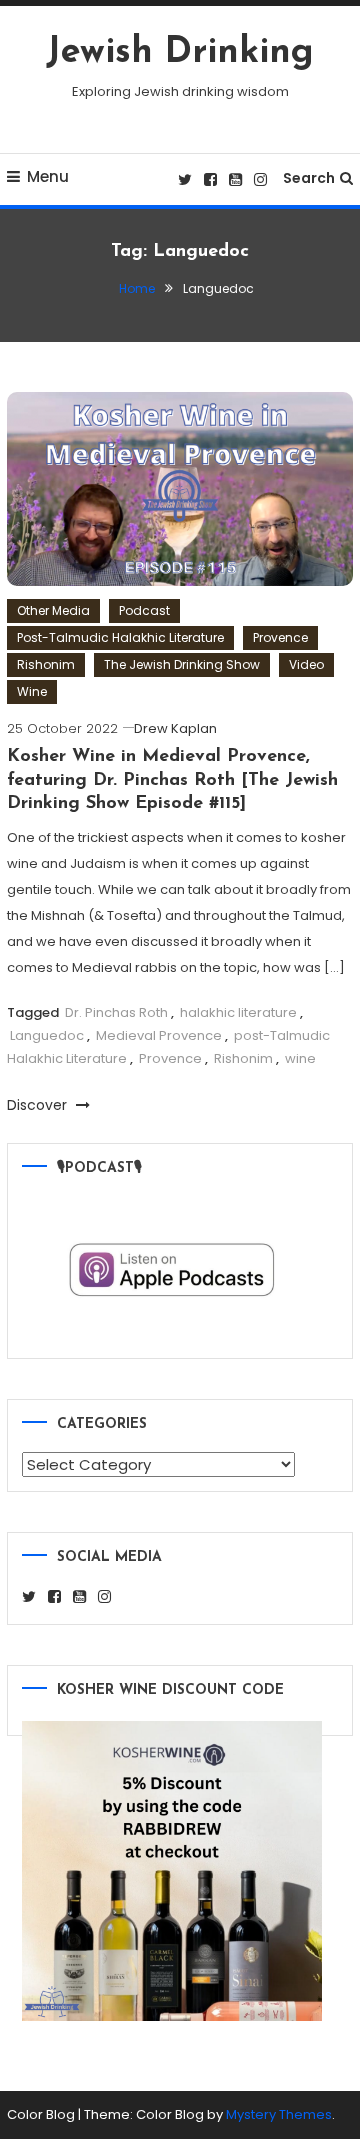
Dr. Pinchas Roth (116, 1012)
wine (300, 1058)
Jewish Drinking (180, 53)
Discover (39, 1105)
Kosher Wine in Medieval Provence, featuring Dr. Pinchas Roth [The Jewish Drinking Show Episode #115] (172, 780)
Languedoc (47, 1035)
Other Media (53, 610)
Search (309, 178)
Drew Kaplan (175, 728)
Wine (32, 691)
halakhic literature (238, 1012)
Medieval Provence (159, 1035)
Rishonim (46, 664)
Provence (280, 637)
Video (306, 664)
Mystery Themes (279, 2114)
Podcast (144, 610)
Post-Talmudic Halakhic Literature (120, 637)
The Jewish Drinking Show (182, 664)
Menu (48, 176)
